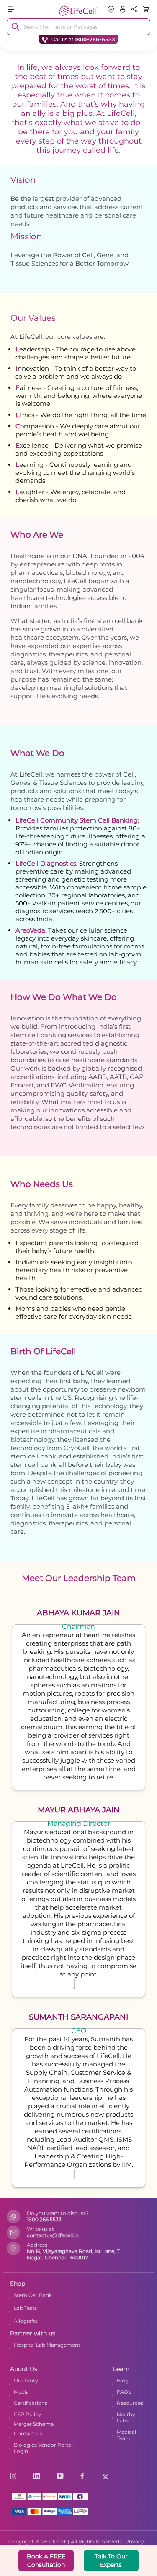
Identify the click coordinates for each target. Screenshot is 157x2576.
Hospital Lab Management (47, 2345)
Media (21, 2392)
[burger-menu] (29, 9)
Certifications (31, 2403)
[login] (123, 9)
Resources (130, 2403)
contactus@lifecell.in (53, 2235)
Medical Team (126, 2435)
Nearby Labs (126, 2417)
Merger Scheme (34, 2424)
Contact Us (28, 2434)
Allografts (26, 2321)
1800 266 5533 (44, 2219)
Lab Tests (25, 2308)
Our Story (26, 2380)
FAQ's (124, 2392)
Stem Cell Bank (33, 2295)
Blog (123, 2380)
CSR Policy (27, 2414)
